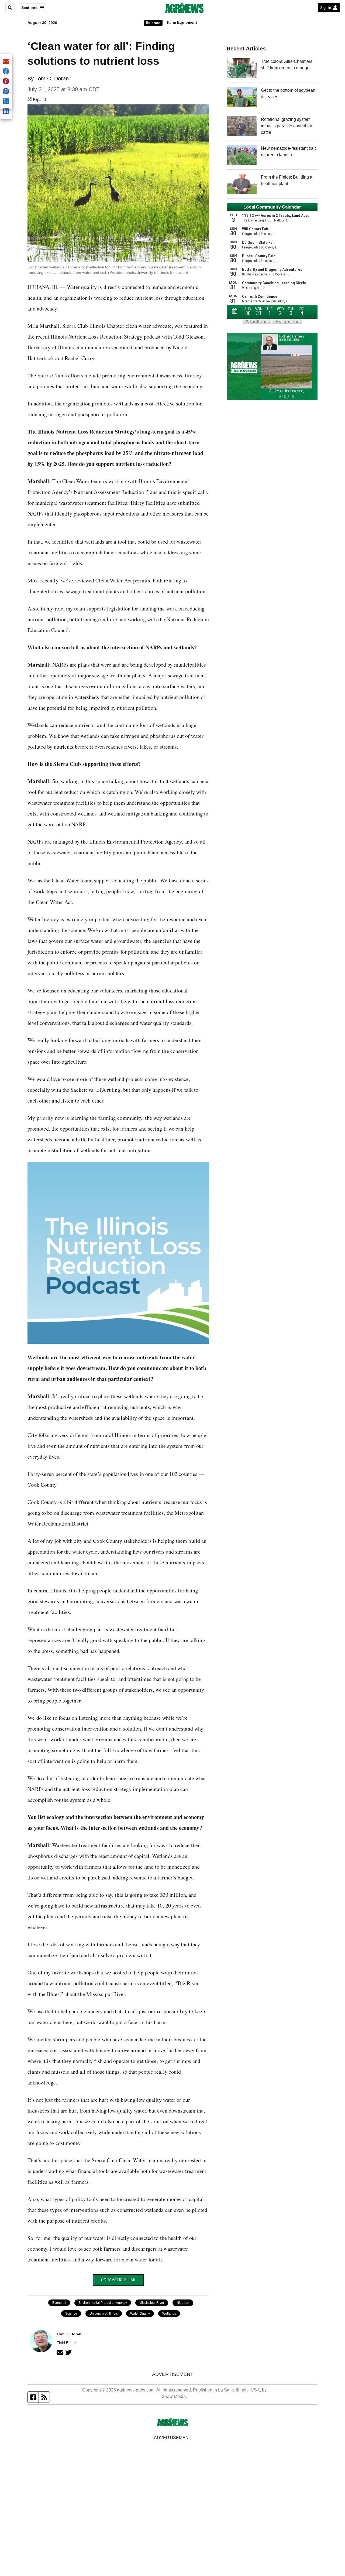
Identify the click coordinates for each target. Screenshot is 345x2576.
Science (153, 23)
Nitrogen (183, 2303)
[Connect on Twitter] (68, 2352)
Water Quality (140, 2314)
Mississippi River (152, 2303)
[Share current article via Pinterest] (6, 82)
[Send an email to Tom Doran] (60, 2352)
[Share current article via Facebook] (6, 72)
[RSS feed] (44, 2397)
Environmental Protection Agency (103, 2303)
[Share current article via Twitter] (6, 92)
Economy (59, 2303)
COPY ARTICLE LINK (118, 2280)
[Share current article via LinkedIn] (6, 112)
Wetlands (169, 2314)
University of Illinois (104, 2314)
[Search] (10, 8)
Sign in (326, 8)
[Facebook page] (33, 2397)
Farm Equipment (182, 22)
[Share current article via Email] (6, 62)
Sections (29, 8)
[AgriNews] (184, 8)
